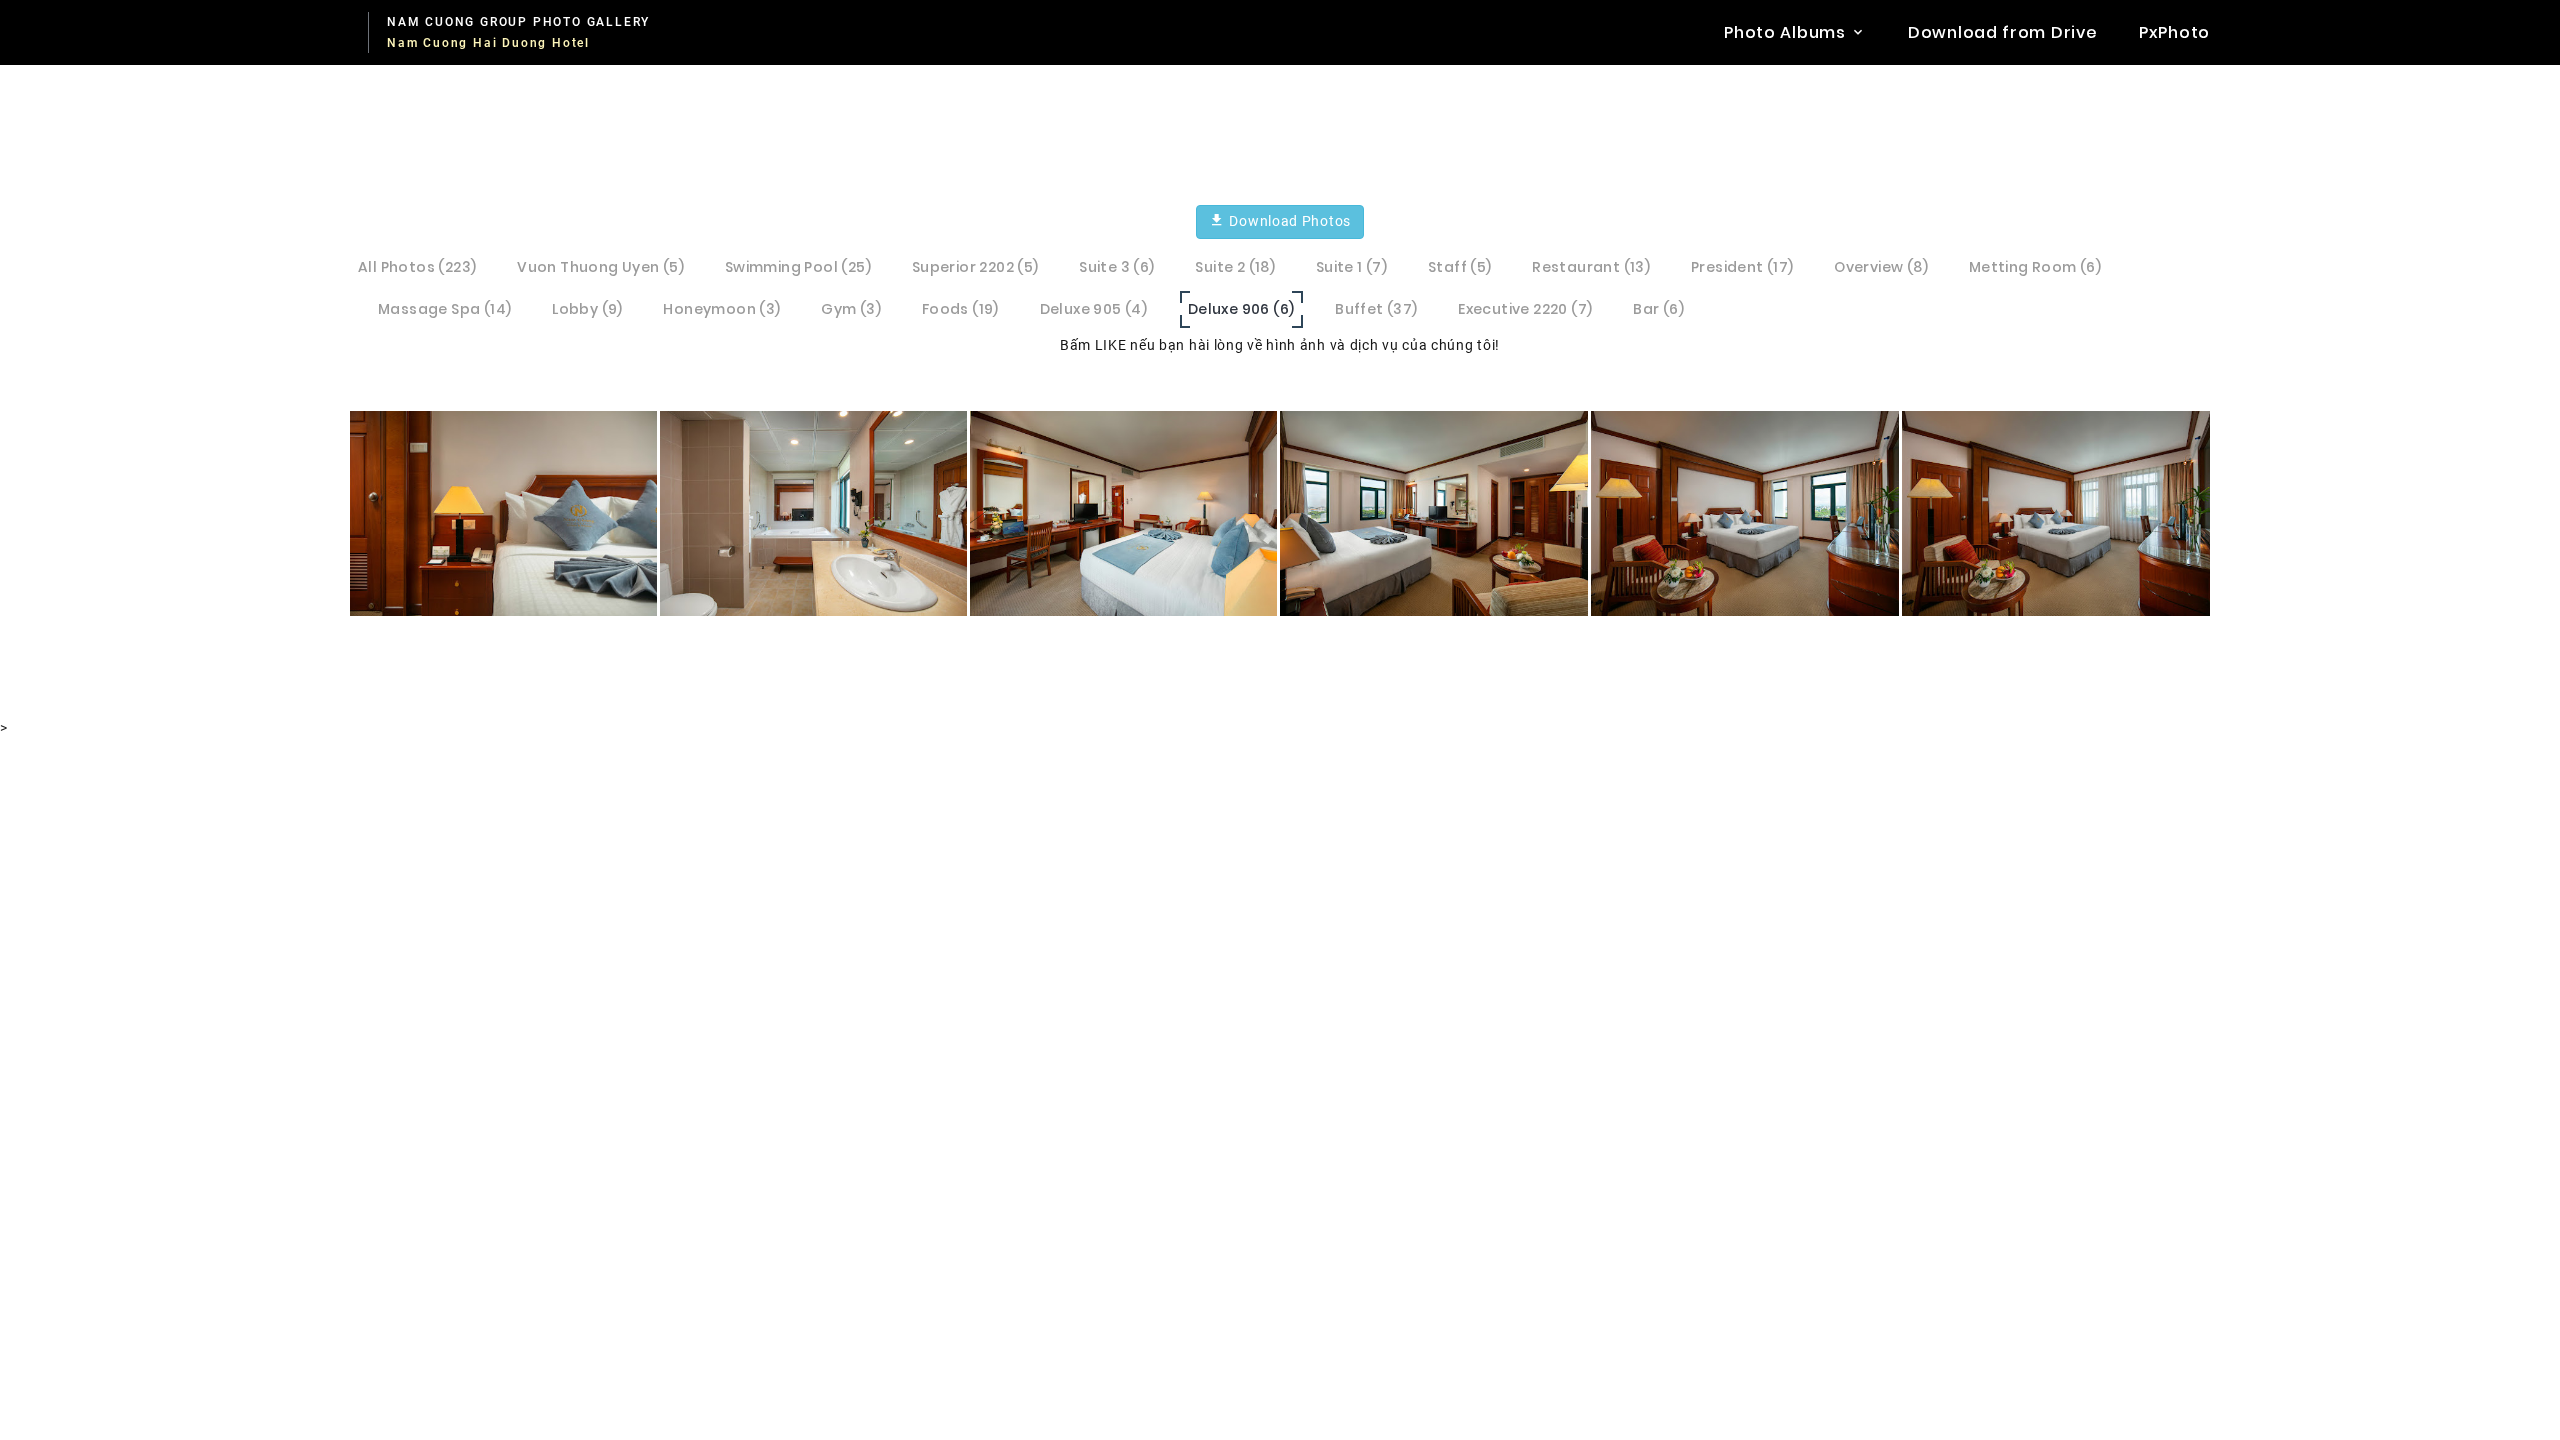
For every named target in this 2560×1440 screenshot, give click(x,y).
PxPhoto (2174, 32)
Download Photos (1288, 221)
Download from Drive (2002, 32)
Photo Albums (1784, 32)
